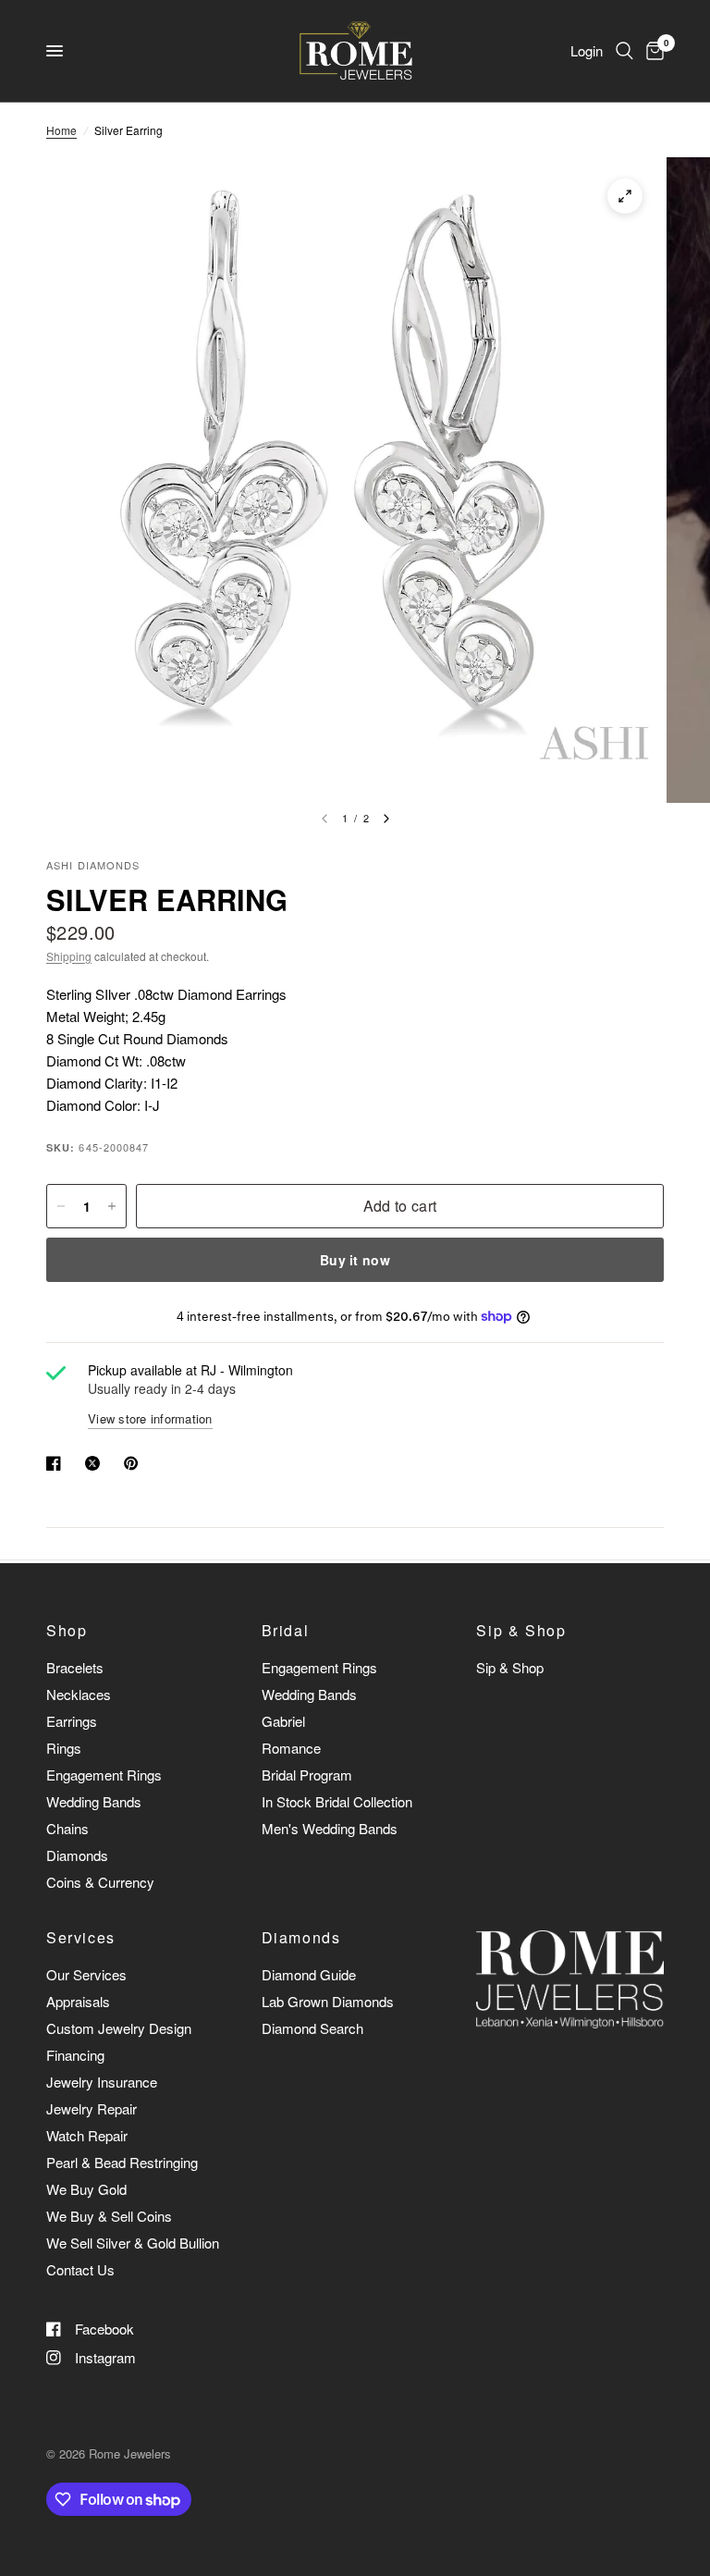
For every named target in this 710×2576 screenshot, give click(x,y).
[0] (652, 51)
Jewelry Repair (92, 2108)
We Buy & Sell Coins (109, 2216)
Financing (75, 2055)
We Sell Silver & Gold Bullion (133, 2243)
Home (61, 130)
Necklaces (79, 1694)
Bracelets (75, 1667)
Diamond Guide (309, 1974)
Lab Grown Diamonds (328, 2001)
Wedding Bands (94, 1801)
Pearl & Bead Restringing (122, 2162)
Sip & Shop (521, 1631)
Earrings (72, 1721)
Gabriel (283, 1721)
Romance (291, 1748)
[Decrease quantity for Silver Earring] (61, 1206)
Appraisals (78, 2001)
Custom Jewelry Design (119, 2028)
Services (81, 1938)
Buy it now (355, 1260)
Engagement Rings (104, 1775)
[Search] (624, 51)
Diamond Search (312, 2028)
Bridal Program (307, 1775)
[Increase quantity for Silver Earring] (112, 1206)
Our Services (86, 1974)
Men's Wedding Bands (330, 1828)
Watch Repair (87, 2135)
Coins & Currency (100, 1882)
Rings (64, 1748)
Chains (67, 1828)
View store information (150, 1418)
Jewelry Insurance (102, 2082)
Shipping (69, 956)
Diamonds (77, 1855)
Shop (67, 1631)
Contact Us (80, 2269)
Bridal (286, 1631)
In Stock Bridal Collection (337, 1801)
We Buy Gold (86, 2189)
